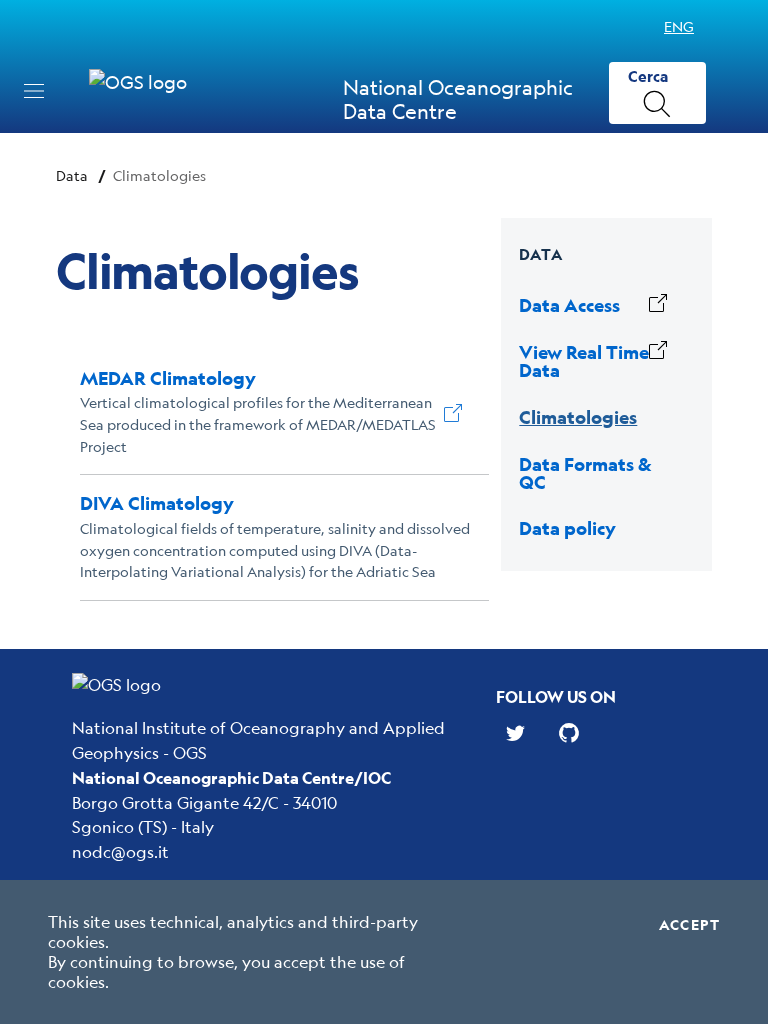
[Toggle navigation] (34, 91)
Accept (689, 925)
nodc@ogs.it (120, 851)
